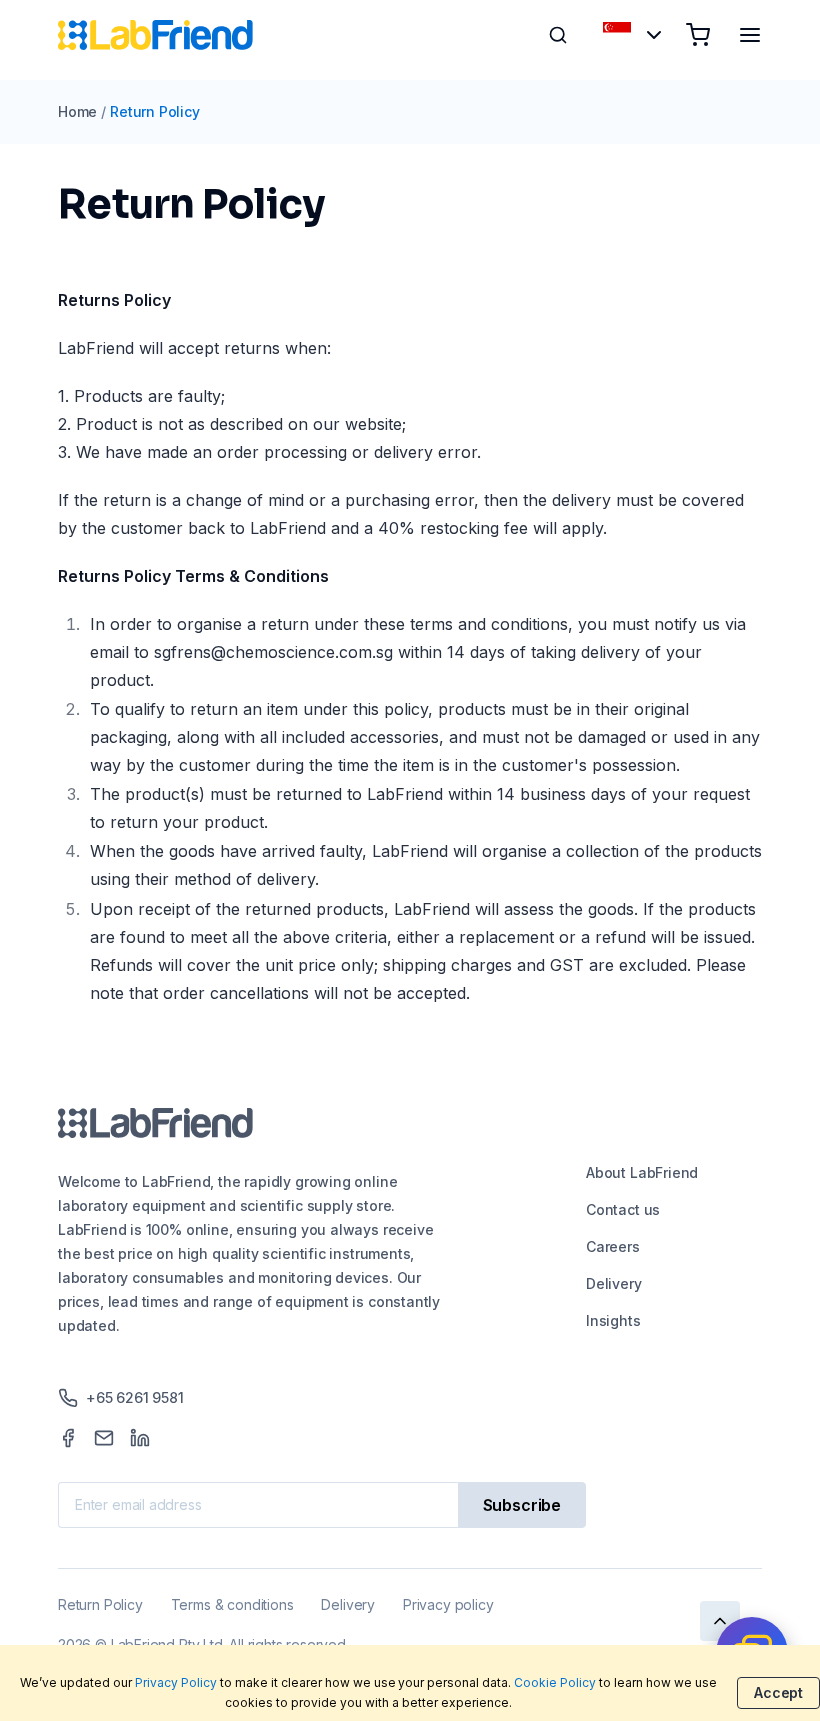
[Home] (155, 35)
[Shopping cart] (698, 35)
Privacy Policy (176, 1682)
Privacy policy (448, 1604)
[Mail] (104, 1438)
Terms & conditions (232, 1604)
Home (77, 111)
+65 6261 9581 (135, 1397)
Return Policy (155, 111)
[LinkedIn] (140, 1438)
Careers (613, 1246)
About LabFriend (642, 1172)
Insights (613, 1320)
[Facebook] (68, 1438)
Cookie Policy (555, 1682)
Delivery (614, 1283)
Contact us (623, 1209)
